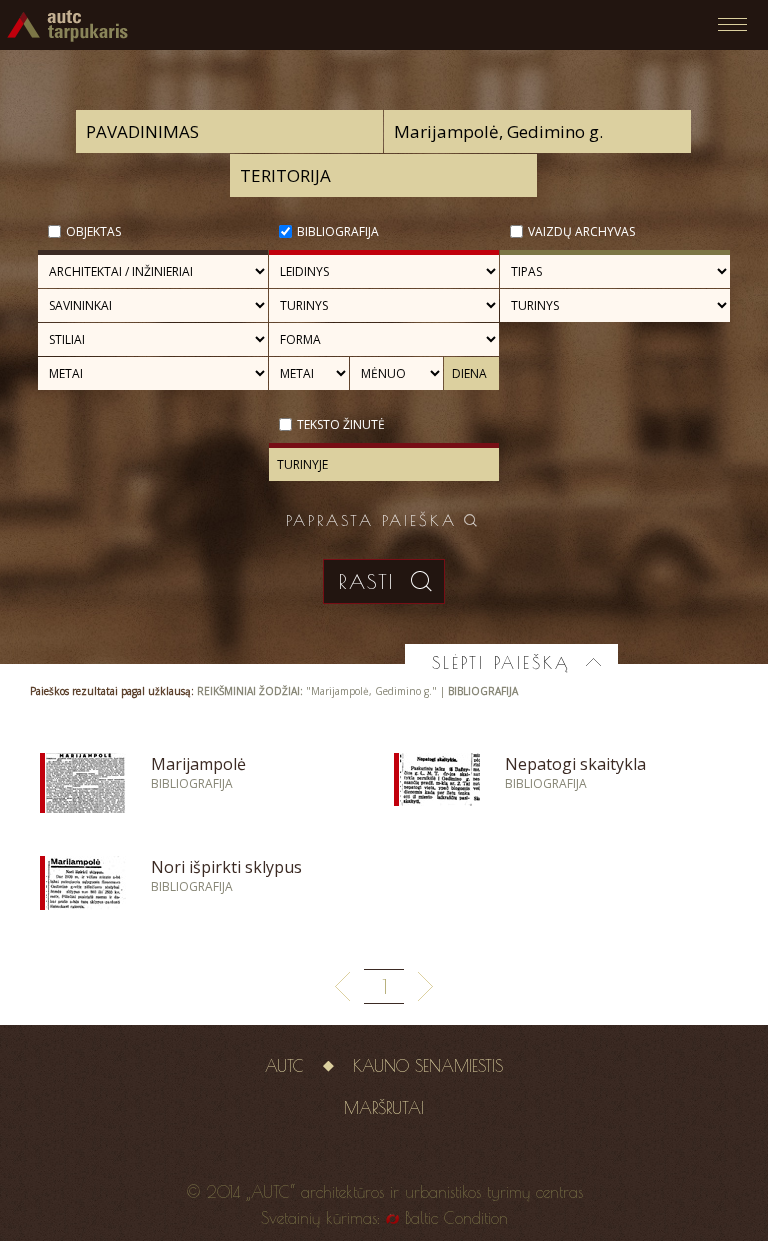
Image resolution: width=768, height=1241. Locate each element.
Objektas (93, 231)
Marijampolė (198, 764)
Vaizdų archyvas (581, 231)
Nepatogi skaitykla (575, 764)
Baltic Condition (456, 1218)
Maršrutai (384, 1108)
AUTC (284, 1066)
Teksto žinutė (341, 424)
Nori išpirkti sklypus (226, 867)
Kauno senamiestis (428, 1066)
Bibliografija (338, 231)
